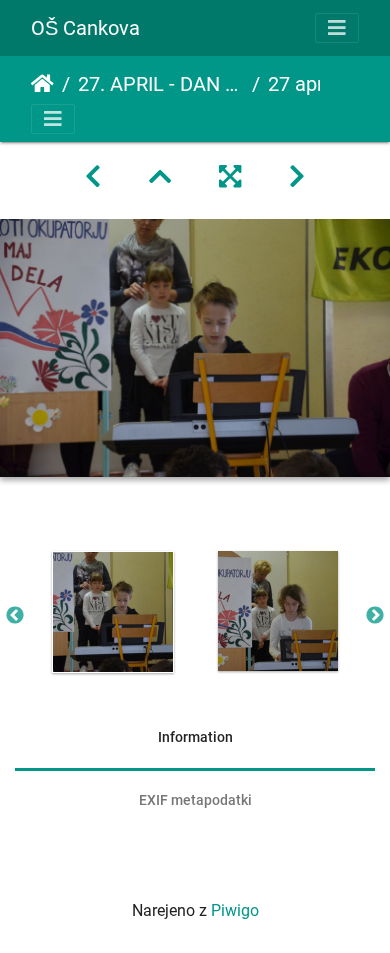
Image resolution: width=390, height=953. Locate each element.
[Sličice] (160, 177)
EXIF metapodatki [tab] (195, 800)
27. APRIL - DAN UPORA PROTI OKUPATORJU (161, 84)
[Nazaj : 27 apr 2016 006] (93, 177)
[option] (112, 612)
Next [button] (375, 616)
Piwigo (235, 910)
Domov (42, 84)
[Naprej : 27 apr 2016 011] (297, 177)
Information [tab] (195, 737)
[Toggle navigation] (337, 28)
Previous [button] (15, 616)
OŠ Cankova (85, 28)
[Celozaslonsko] (230, 177)
